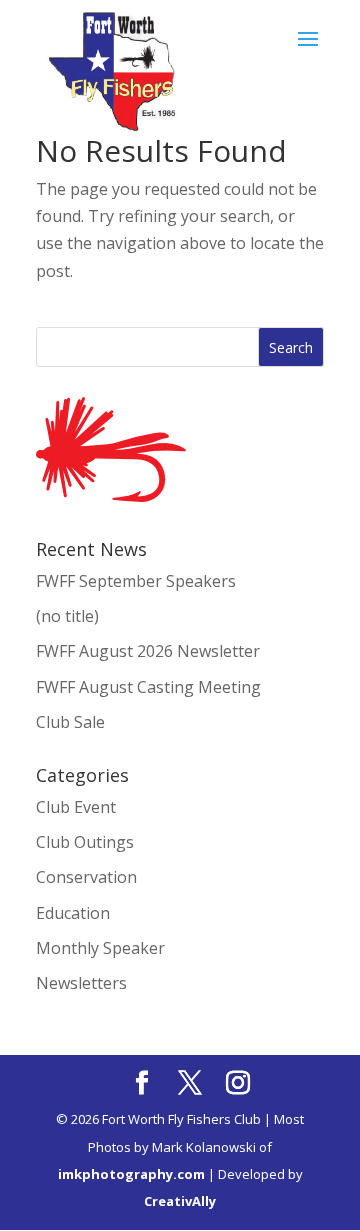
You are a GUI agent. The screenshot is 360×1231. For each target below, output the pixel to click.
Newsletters (81, 983)
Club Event (76, 807)
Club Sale (70, 722)
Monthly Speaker (100, 948)
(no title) (67, 616)
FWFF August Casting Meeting (148, 687)
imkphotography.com (131, 1174)
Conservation (86, 877)
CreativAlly (180, 1201)
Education (73, 913)
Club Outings (85, 842)
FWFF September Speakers (136, 581)
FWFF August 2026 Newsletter (148, 651)
